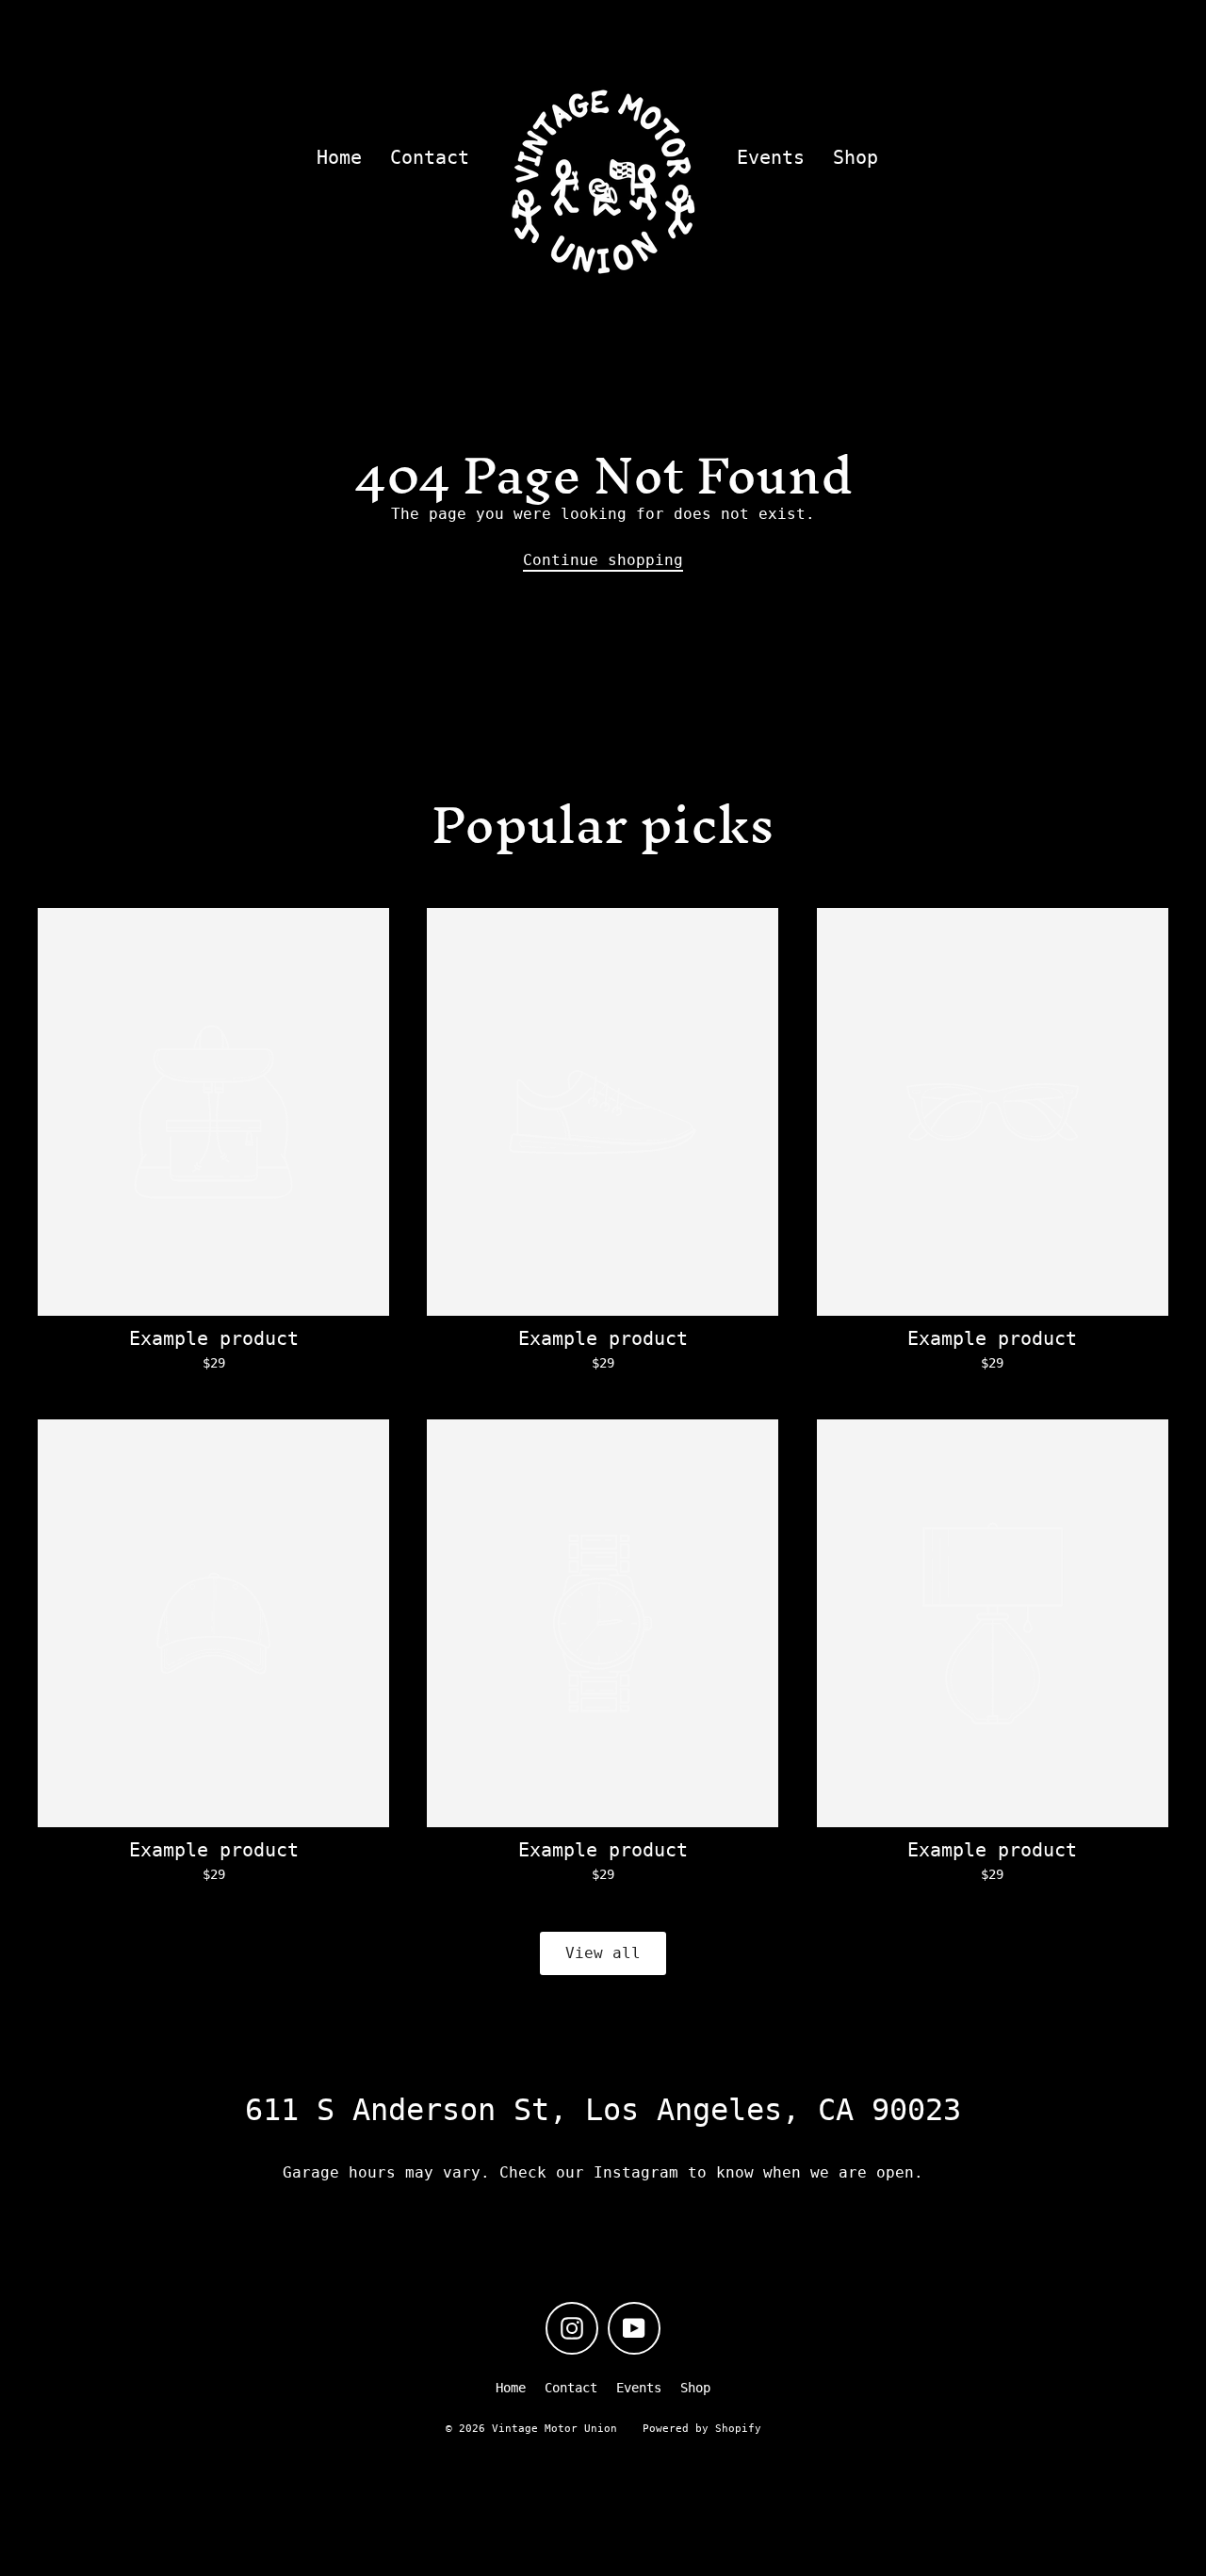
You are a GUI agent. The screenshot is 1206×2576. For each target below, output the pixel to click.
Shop (856, 158)
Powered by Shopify (702, 2429)
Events (771, 158)
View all (603, 1953)
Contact (430, 158)
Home (339, 158)
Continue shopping (603, 560)
